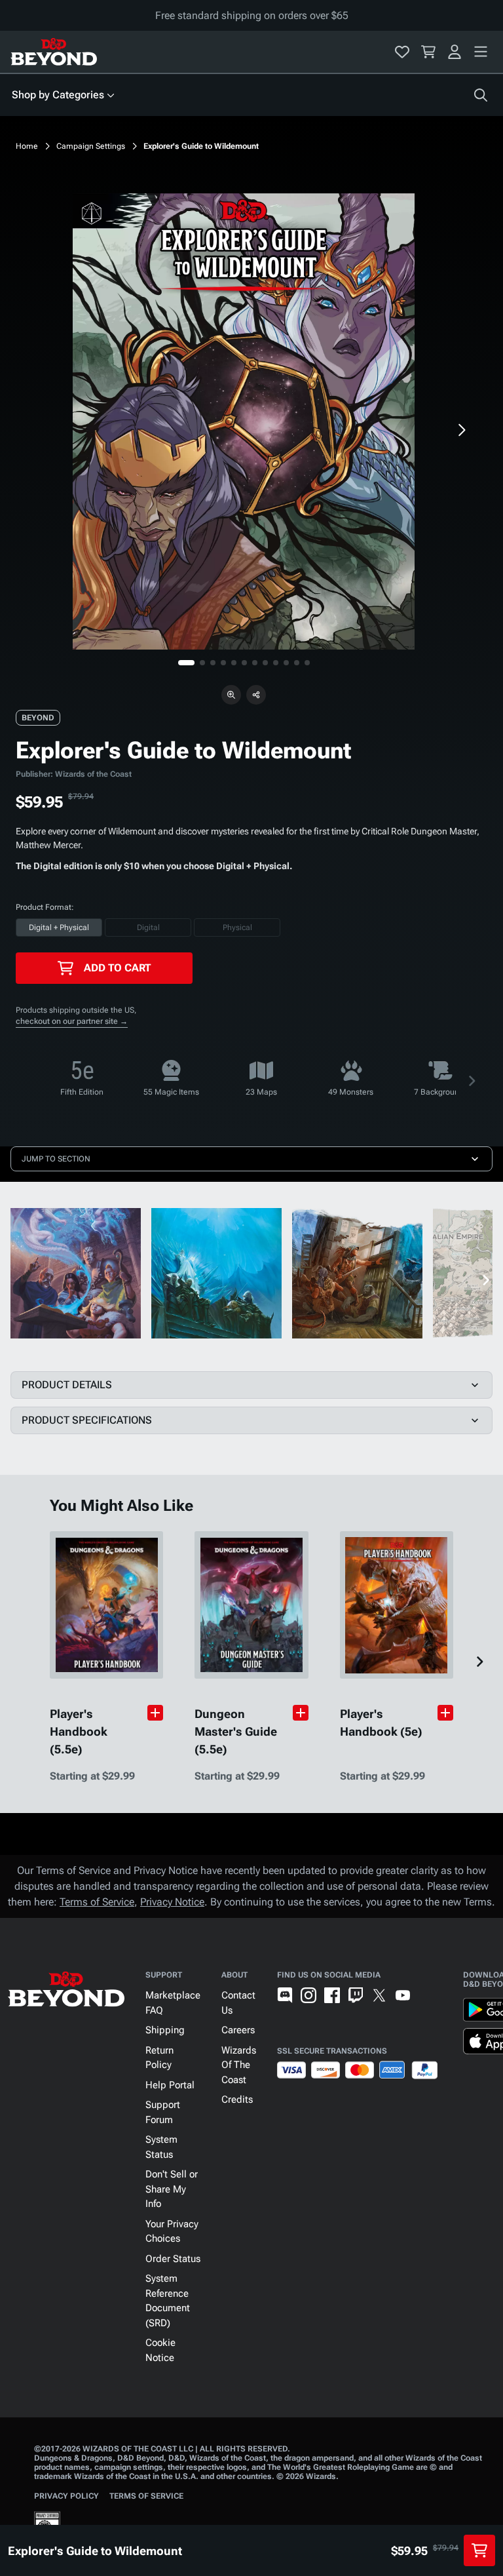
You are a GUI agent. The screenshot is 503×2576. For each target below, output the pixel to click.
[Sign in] (455, 52)
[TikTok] (426, 1995)
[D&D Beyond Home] (54, 52)
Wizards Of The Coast (239, 2065)
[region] (244, 421)
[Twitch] (356, 1995)
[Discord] (285, 1995)
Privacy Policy (66, 2496)
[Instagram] (308, 1995)
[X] (379, 1995)
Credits (237, 2099)
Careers (238, 2030)
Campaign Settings (91, 146)
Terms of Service (97, 1902)
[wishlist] (402, 52)
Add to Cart (117, 968)
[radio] (59, 927)
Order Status (173, 2259)
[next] (461, 430)
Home (27, 146)
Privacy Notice (172, 1902)
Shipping (165, 2030)
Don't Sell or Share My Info (172, 2189)
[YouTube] (403, 1995)
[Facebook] (332, 1995)
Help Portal (170, 2085)
